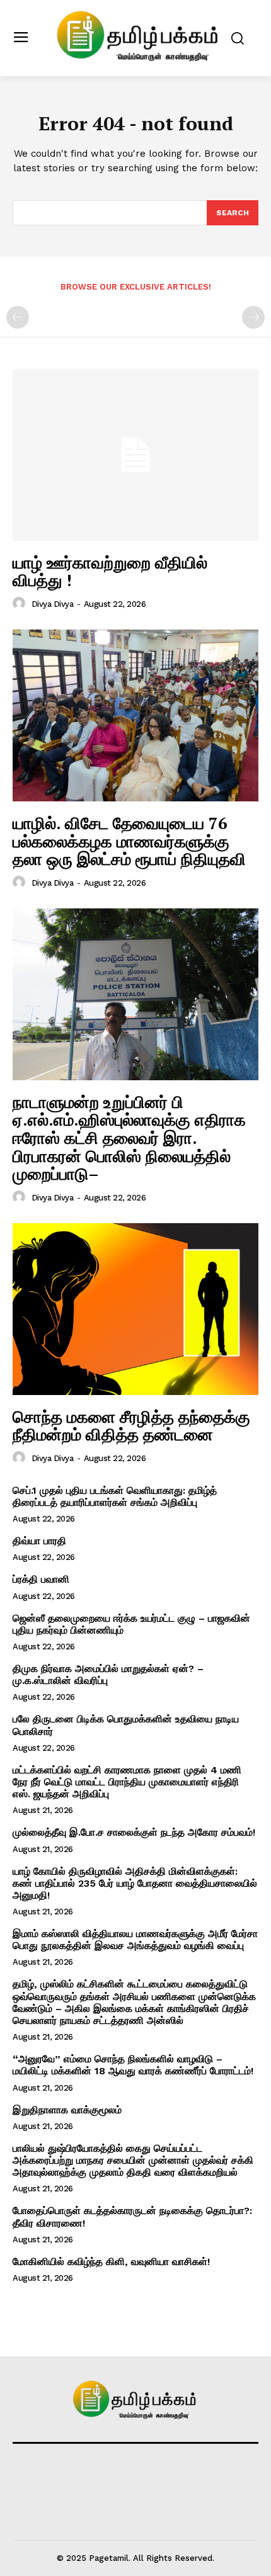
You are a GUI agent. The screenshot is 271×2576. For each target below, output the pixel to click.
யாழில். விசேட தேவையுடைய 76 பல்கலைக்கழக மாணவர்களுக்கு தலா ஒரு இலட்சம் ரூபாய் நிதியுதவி (129, 841)
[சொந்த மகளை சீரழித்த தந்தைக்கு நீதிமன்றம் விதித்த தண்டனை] (135, 1309)
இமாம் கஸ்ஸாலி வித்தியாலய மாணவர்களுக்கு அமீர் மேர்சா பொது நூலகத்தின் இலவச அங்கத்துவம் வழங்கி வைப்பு (135, 1940)
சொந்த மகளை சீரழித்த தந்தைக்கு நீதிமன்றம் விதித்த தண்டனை (131, 1426)
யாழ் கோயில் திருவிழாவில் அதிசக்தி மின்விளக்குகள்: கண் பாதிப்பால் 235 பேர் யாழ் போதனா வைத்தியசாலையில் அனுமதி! (135, 1883)
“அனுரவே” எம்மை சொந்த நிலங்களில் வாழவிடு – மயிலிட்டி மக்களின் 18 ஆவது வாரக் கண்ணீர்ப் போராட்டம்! (133, 2065)
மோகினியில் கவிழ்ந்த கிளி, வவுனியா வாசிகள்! (111, 2262)
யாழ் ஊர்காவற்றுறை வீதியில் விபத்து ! (110, 571)
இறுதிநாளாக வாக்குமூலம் (67, 2110)
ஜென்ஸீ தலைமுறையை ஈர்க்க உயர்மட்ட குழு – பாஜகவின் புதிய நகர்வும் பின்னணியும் (131, 1624)
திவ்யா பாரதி (39, 1541)
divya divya (53, 604)
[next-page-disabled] (253, 317)
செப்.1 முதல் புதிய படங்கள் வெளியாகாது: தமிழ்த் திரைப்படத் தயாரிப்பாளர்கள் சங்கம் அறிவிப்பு (115, 1496)
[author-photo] (21, 604)
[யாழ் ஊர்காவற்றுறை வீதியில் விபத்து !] (135, 455)
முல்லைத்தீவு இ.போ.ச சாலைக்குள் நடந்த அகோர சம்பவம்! (134, 1832)
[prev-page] (18, 317)
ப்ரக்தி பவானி (41, 1579)
